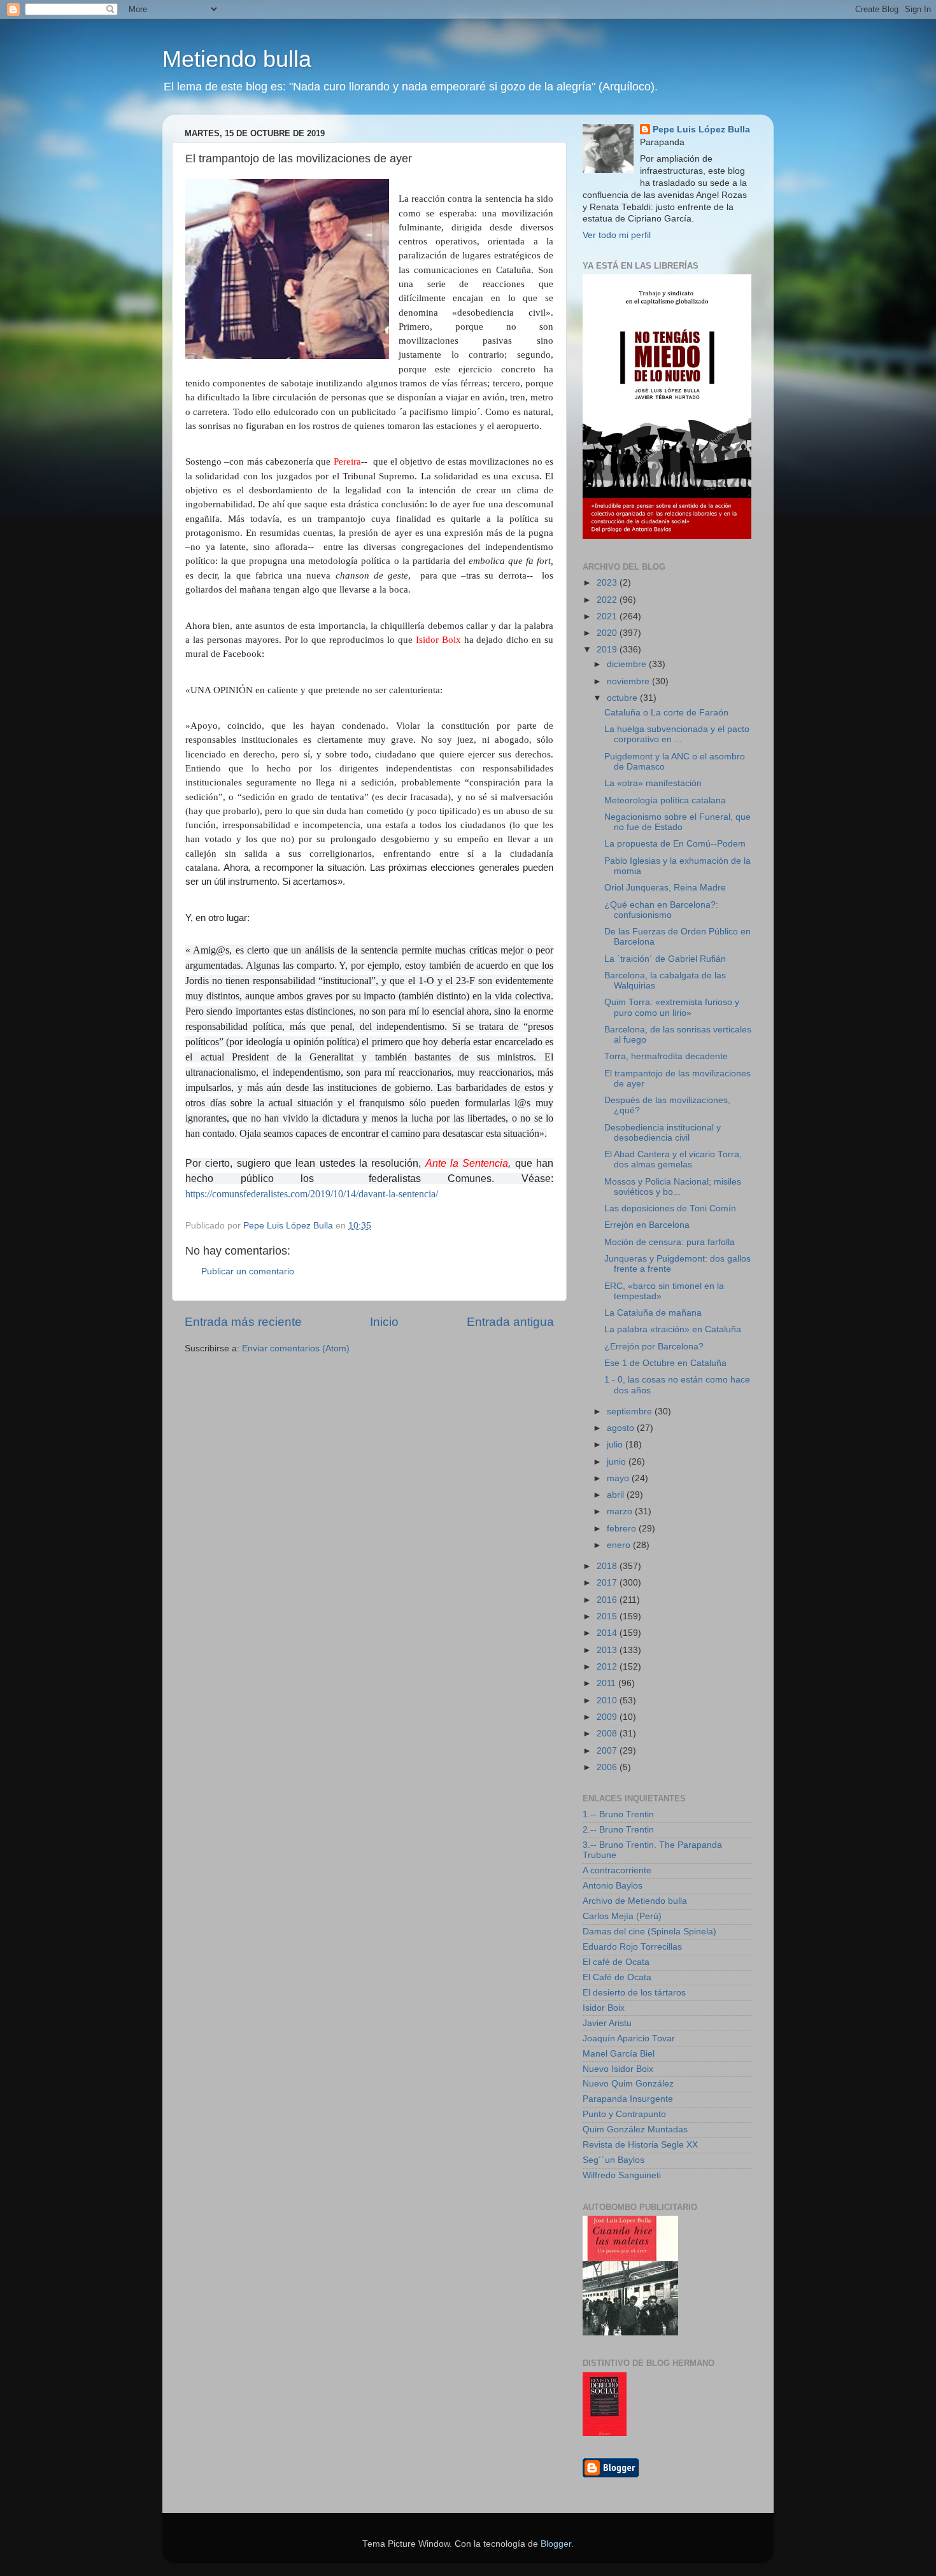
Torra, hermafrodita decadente (666, 1056)
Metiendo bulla (237, 59)
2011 (607, 1683)
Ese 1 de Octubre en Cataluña (665, 1363)
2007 (608, 1751)
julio (616, 1445)
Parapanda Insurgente (628, 2099)
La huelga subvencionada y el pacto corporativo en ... (677, 734)
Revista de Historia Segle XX (640, 2145)
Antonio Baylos (613, 1886)
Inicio (384, 1322)
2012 (608, 1667)
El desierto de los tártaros (634, 1993)
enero (620, 1545)
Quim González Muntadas (635, 2129)
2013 (608, 1650)
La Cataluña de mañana (653, 1313)
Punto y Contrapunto (624, 2114)
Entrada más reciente (243, 1322)
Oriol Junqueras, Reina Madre (665, 888)
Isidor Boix (604, 2008)
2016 (608, 1600)
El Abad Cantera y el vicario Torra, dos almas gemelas (673, 1159)
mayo (619, 1478)
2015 (608, 1616)
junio (618, 1462)
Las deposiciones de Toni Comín (670, 1208)
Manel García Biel (619, 2054)
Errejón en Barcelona (647, 1225)
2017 (608, 1583)
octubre (623, 698)
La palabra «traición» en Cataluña (673, 1329)
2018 (608, 1566)
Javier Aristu (607, 2023)
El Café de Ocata (617, 1977)
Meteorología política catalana (665, 800)
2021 (608, 616)
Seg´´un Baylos (613, 2160)
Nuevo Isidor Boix (618, 2069)
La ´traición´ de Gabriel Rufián (665, 959)
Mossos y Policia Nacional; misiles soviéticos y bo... (673, 1187)
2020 (608, 633)
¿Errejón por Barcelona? (654, 1347)
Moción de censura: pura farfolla (670, 1242)
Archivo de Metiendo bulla (635, 1901)
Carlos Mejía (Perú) (622, 1916)
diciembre (628, 664)
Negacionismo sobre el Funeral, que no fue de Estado (677, 822)
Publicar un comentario (248, 1271)
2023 (608, 583)
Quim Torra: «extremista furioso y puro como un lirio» (672, 1007)
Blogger (556, 2544)
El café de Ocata (616, 1962)
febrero (623, 1529)
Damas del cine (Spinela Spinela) (649, 1932)
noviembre (629, 681)
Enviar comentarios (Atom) (296, 1348)
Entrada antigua (510, 1322)
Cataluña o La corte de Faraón (666, 713)
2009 (608, 1717)
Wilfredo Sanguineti (622, 2175)
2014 (608, 1633)
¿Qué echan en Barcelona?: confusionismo (661, 910)
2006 (608, 1767)
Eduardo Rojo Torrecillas (632, 1947)
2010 (608, 1700)
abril (617, 1495)
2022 (608, 600)
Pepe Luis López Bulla (701, 130)
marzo (621, 1511)
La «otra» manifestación (653, 783)
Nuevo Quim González (628, 2084)
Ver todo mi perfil (617, 235)
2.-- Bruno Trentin (618, 1830)
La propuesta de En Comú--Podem (675, 844)
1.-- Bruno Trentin (618, 1814)
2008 (608, 1734)
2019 (608, 650)
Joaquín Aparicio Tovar (629, 2038)
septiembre (631, 1411)
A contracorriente (617, 1870)
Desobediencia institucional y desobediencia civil (663, 1133)
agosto (622, 1428)
